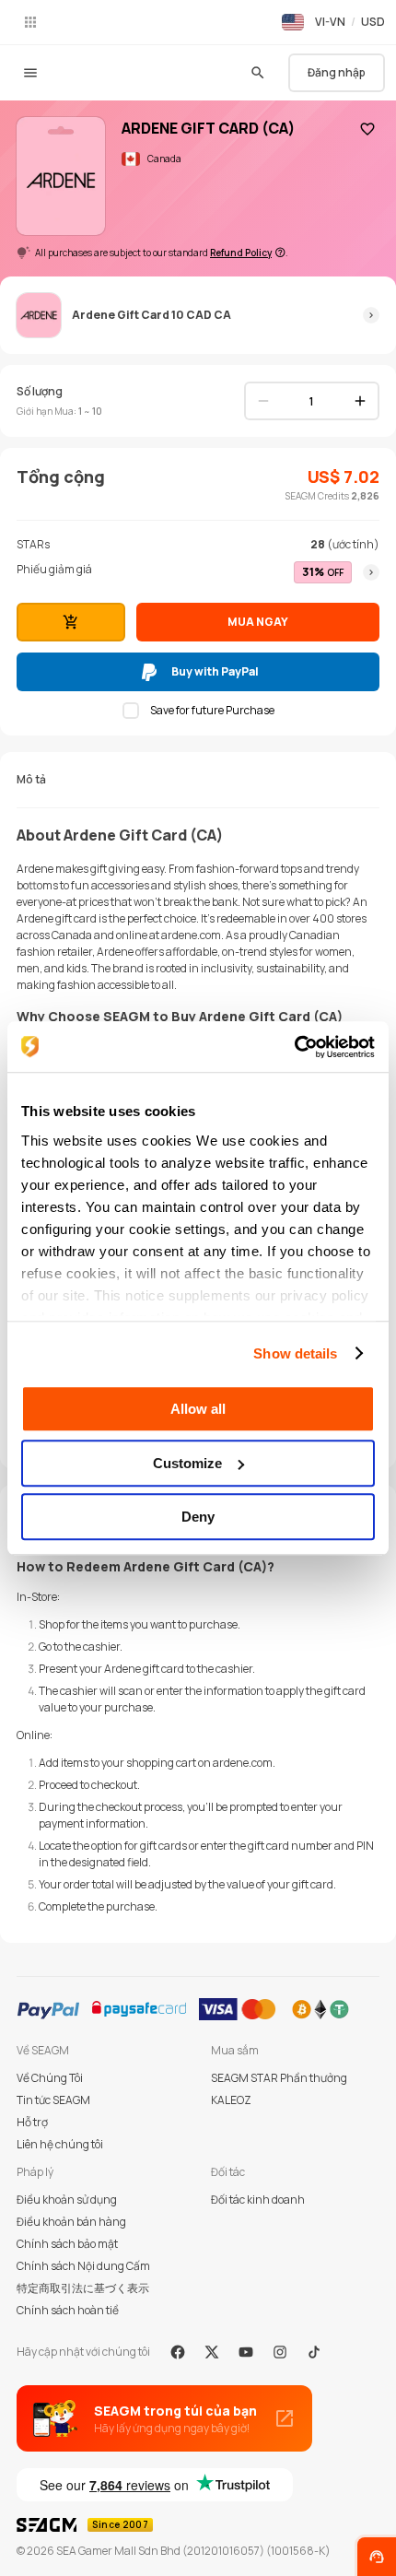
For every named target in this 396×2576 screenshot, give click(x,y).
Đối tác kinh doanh (258, 2200)
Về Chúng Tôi (50, 2078)
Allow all (198, 1409)
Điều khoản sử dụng (67, 2200)
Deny (198, 1517)
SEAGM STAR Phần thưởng (279, 2078)
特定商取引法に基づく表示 (83, 2288)
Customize (187, 1463)
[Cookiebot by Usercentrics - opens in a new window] (294, 1047)
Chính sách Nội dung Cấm (83, 2266)
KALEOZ (231, 2100)
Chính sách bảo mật (67, 2244)
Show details (295, 1353)
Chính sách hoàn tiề (68, 2310)
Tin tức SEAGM (53, 2100)
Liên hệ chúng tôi (60, 2144)
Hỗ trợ (32, 2122)
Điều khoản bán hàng (71, 2222)
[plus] (360, 401)
